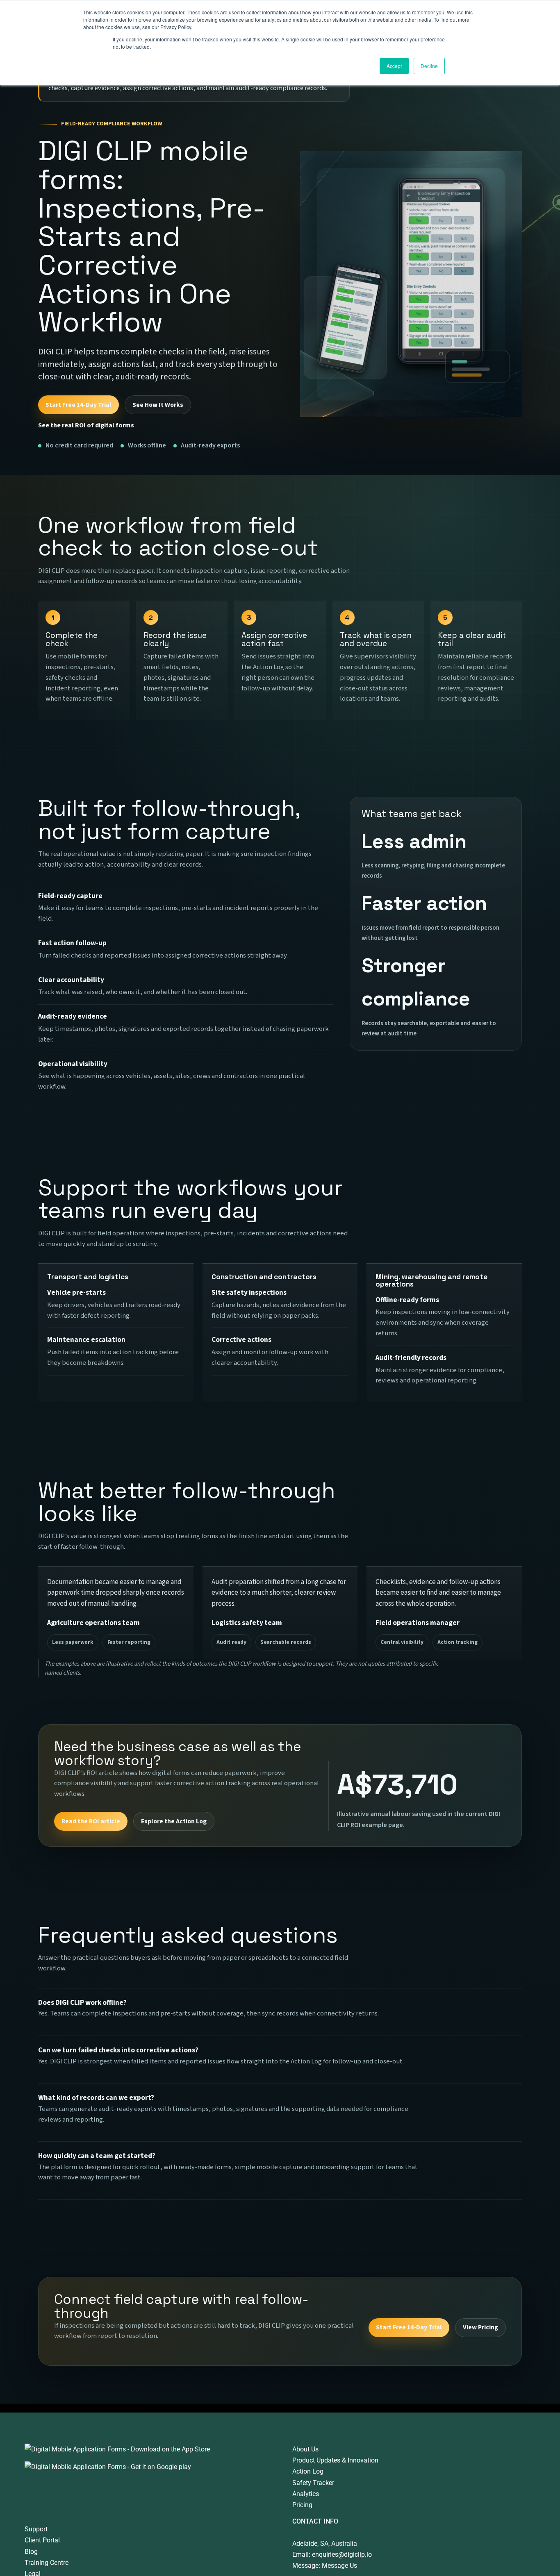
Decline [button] (429, 66)
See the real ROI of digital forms (86, 425)
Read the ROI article (91, 1821)
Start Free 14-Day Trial (79, 405)
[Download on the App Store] (117, 2449)
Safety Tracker (313, 2483)
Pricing (302, 2505)
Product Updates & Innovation (335, 2460)
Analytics (306, 2494)
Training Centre (47, 2563)
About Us (305, 2449)
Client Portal (42, 2540)
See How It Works (158, 405)
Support (36, 2529)
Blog (31, 2552)
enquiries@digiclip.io (342, 2554)
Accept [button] (394, 66)
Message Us (339, 2566)
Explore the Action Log (174, 1821)
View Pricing (480, 2327)
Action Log (308, 2471)
